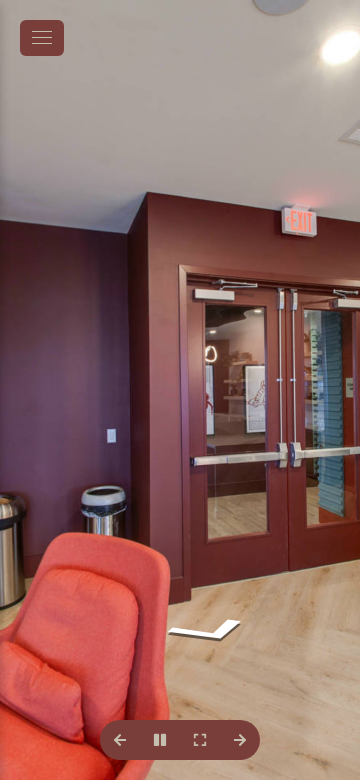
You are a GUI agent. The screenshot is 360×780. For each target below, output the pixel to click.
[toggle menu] (42, 38)
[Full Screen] (200, 740)
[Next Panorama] (240, 740)
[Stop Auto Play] (160, 740)
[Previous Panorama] (120, 740)
